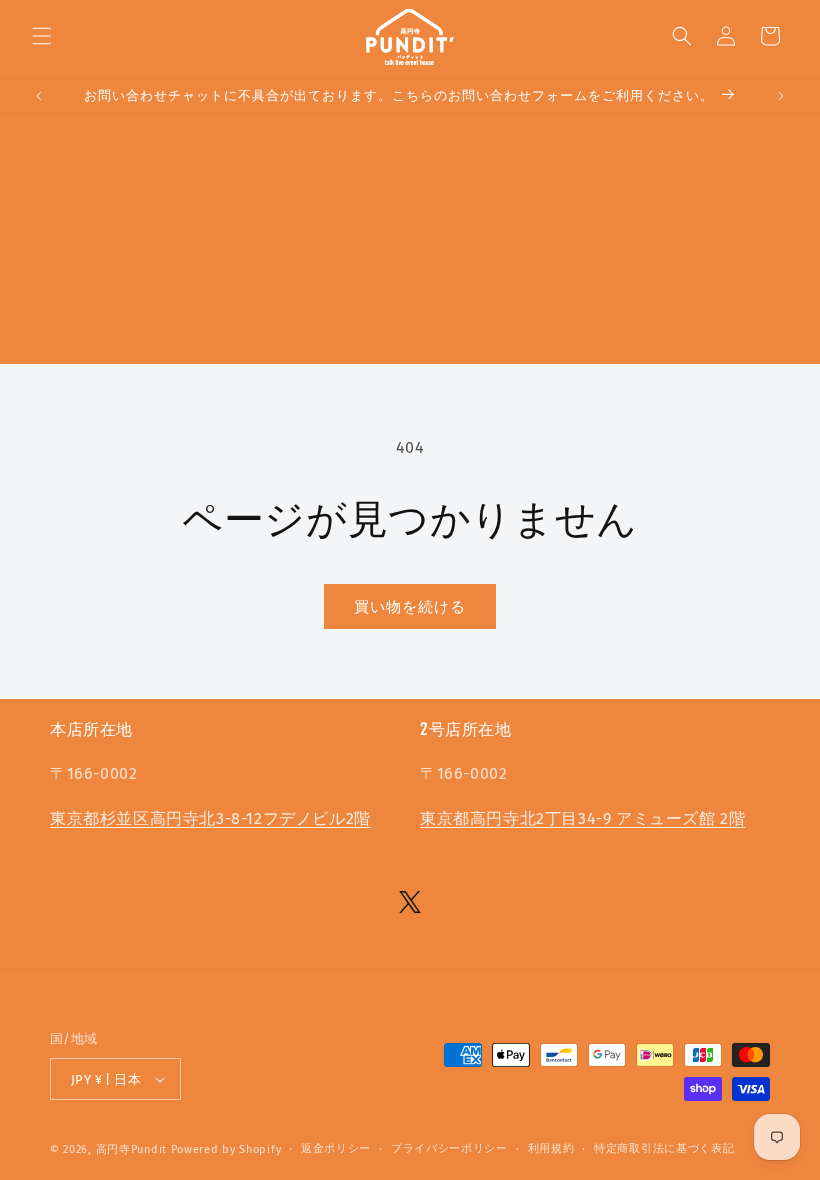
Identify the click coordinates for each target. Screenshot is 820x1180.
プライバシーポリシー (449, 1148)
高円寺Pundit (131, 1149)
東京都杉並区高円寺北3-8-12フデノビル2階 (210, 818)
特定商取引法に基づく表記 (664, 1148)
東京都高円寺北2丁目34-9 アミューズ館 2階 (582, 818)
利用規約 (551, 1148)
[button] (42, 36)
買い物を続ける (410, 607)
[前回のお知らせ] (39, 96)
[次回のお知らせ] (781, 96)
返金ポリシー (336, 1148)
